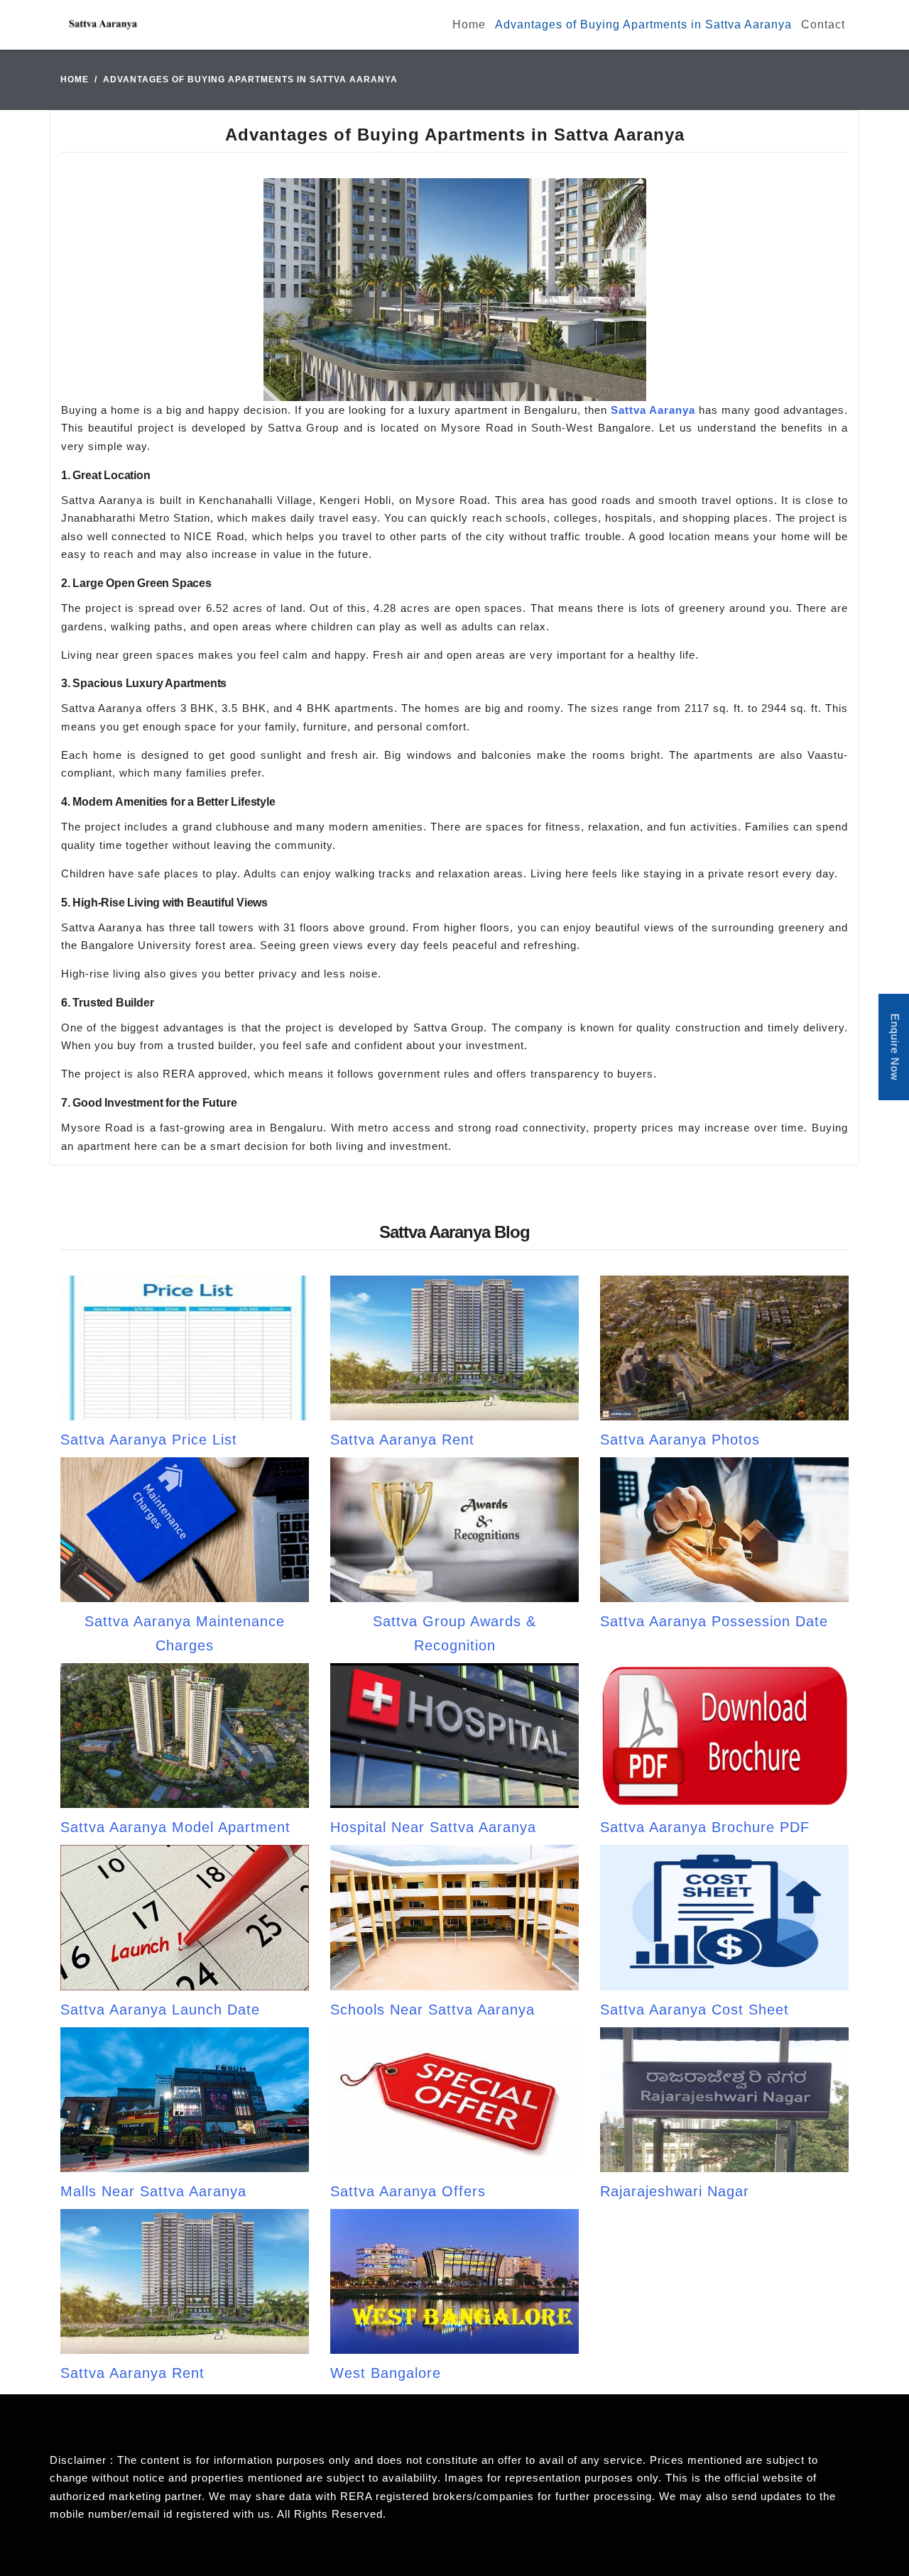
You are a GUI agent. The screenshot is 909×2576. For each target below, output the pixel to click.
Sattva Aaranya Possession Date (714, 1621)
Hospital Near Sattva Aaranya (433, 1827)
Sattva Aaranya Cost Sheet (695, 2010)
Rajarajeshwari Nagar (675, 2191)
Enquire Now (895, 1047)
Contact (823, 24)
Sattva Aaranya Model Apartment (175, 1827)
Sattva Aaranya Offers (408, 2191)
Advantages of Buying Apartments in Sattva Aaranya (643, 24)
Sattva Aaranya (653, 410)
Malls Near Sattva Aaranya (153, 2191)
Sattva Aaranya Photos (680, 1440)
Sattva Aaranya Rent (402, 1440)
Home (469, 24)
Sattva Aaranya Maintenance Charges (185, 1633)
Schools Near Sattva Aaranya (432, 2010)
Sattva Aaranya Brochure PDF (705, 1827)
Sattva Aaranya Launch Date (160, 2010)
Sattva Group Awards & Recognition (454, 1633)
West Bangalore (386, 2373)
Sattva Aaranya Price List (149, 1440)
